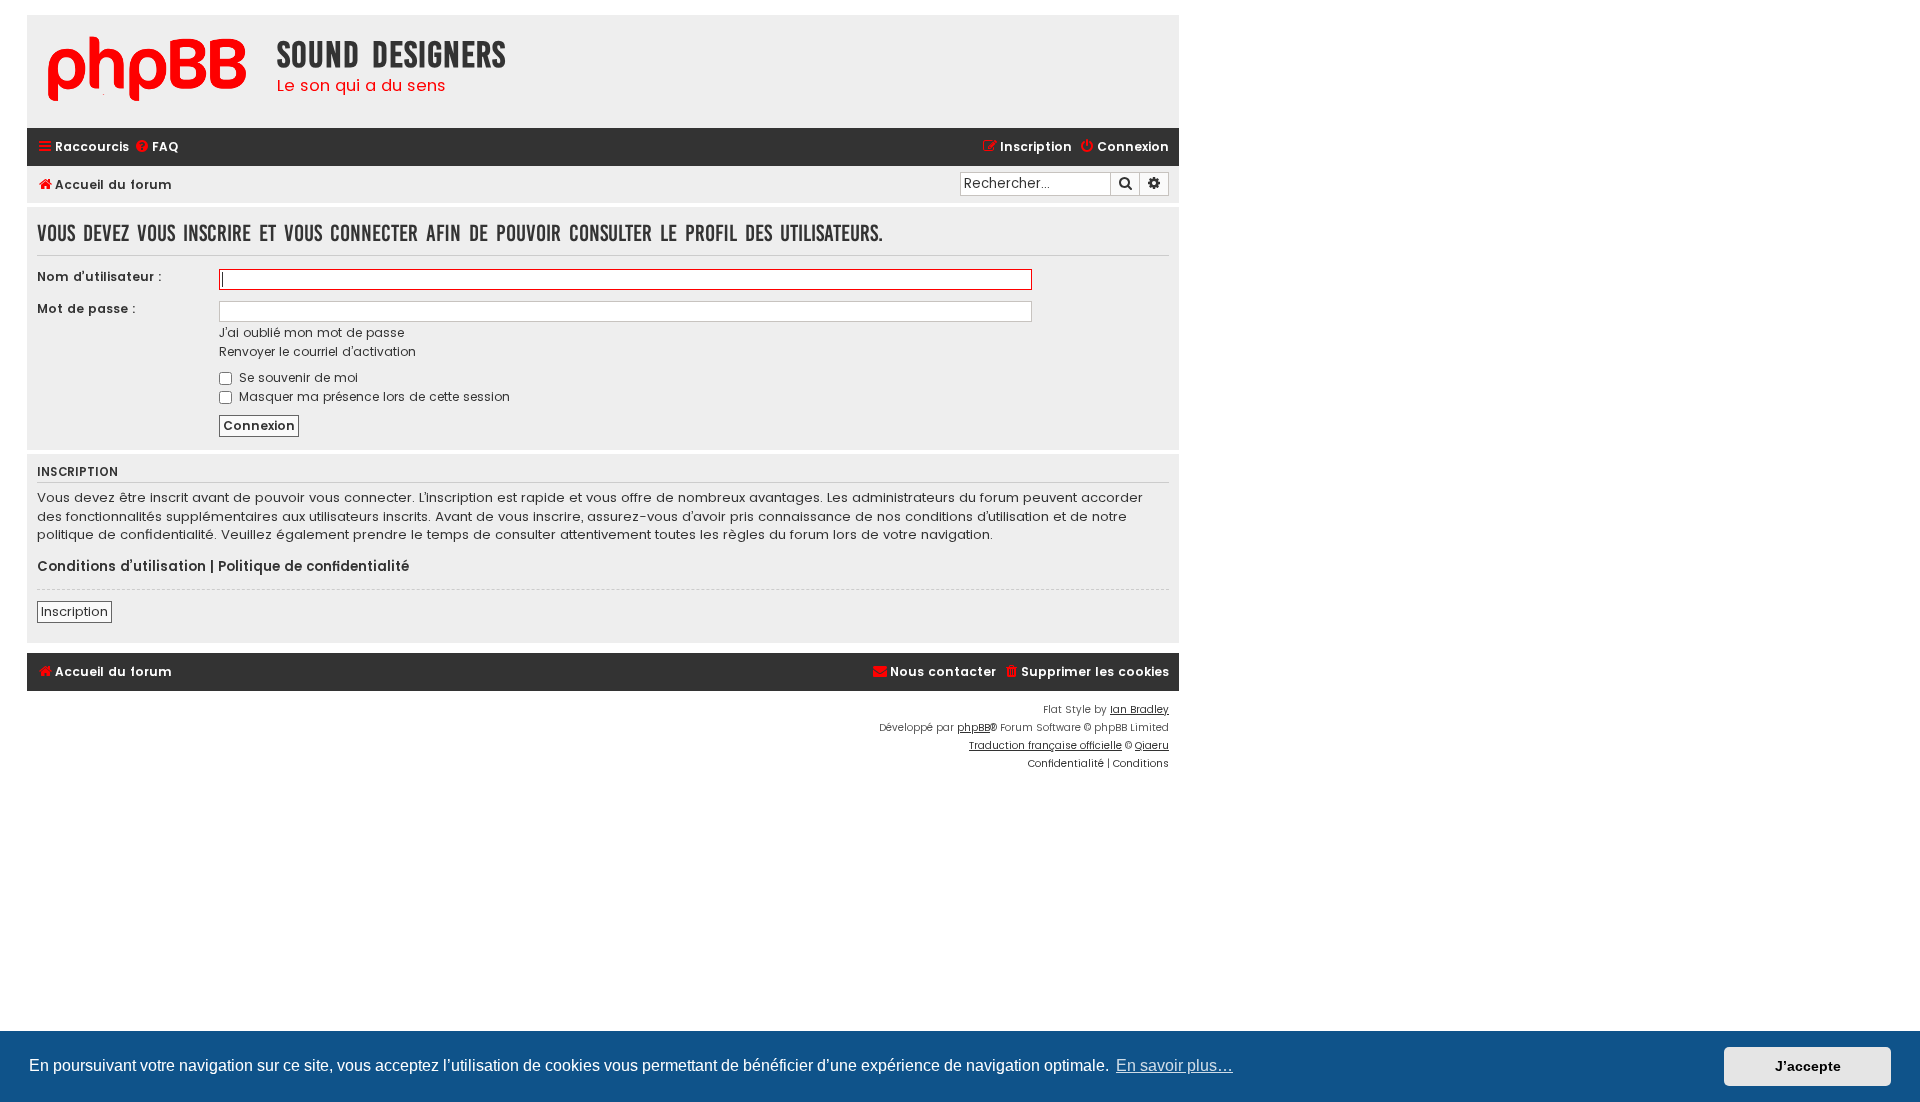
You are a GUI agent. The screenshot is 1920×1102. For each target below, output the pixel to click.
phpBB (973, 727)
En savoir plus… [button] (1174, 1065)
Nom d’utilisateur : (99, 276)
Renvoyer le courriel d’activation (317, 351)
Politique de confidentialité (313, 567)
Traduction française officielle (1045, 745)
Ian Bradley (1139, 709)
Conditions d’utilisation (121, 567)
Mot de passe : (86, 308)
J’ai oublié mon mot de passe (311, 332)
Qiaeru (1152, 745)
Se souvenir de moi (296, 377)
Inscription (74, 611)
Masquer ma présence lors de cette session (372, 396)
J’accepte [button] (1808, 1066)
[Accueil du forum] (147, 71)
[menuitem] (156, 147)
